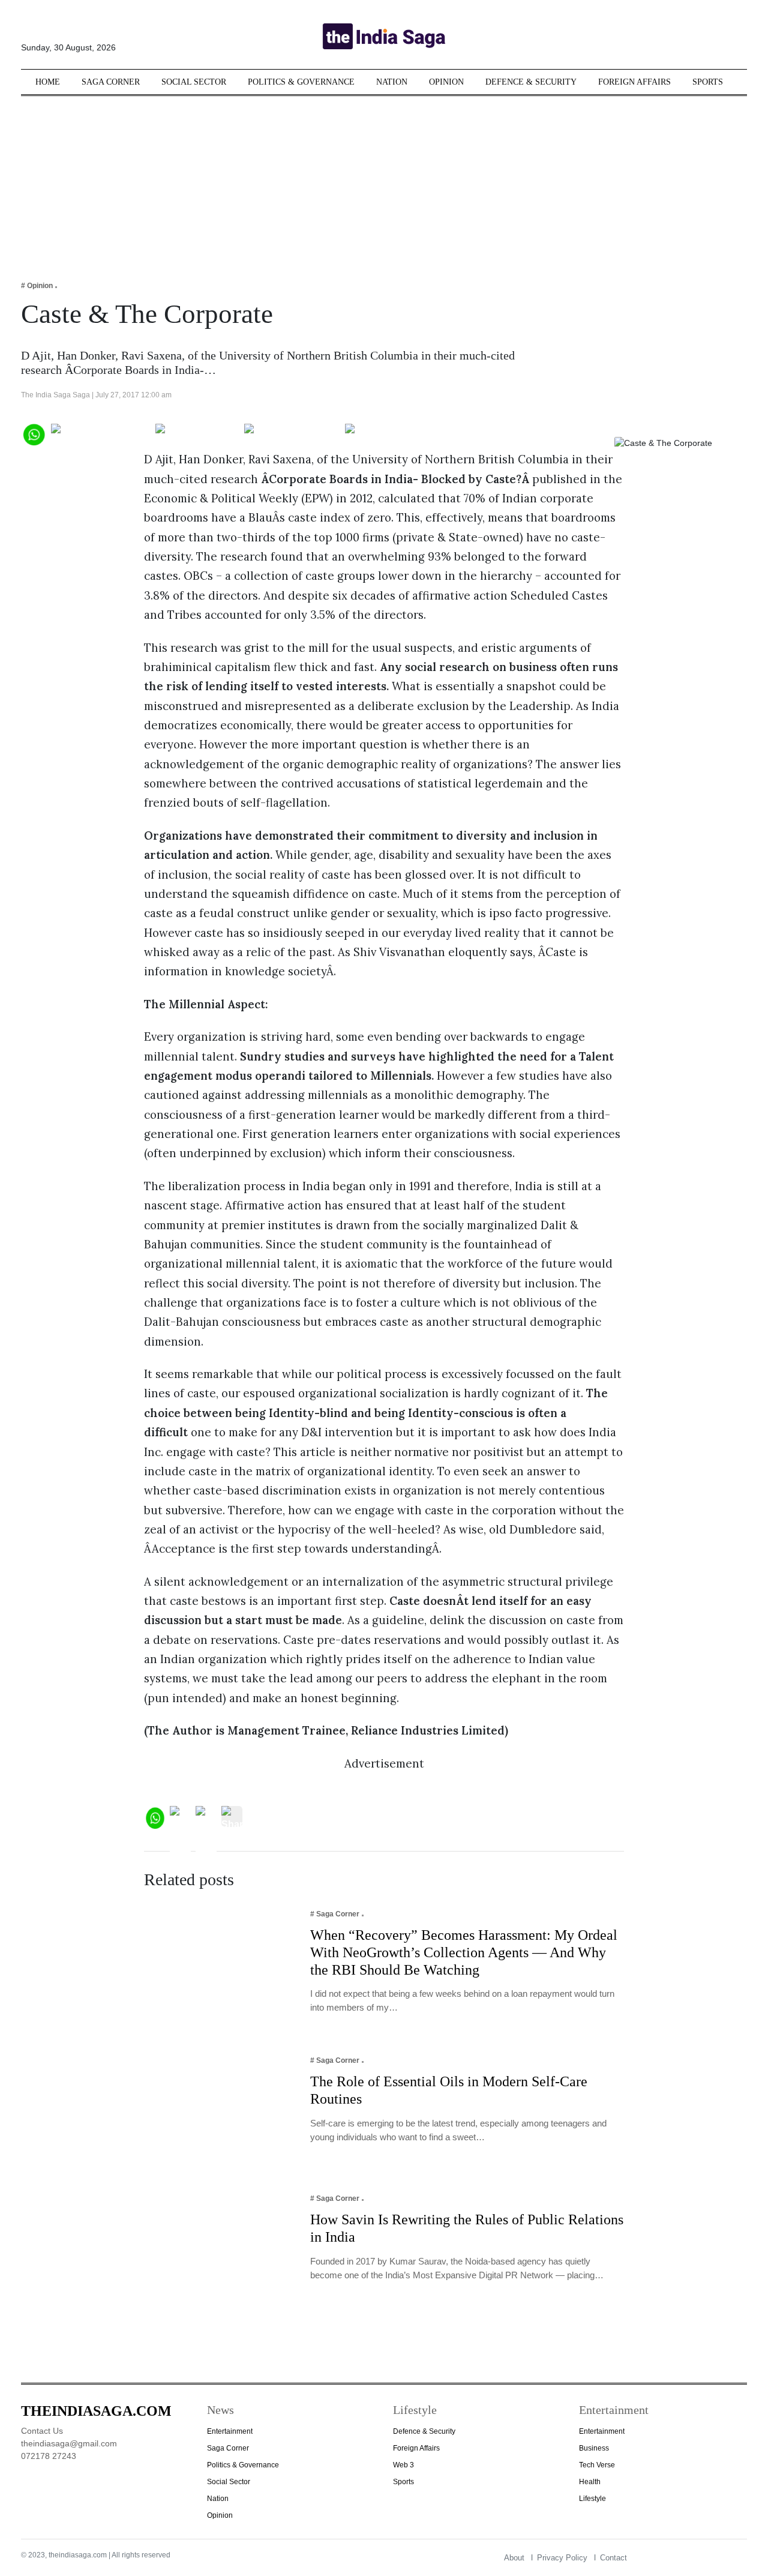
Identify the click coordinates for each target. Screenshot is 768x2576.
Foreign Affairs (634, 82)
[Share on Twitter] (197, 433)
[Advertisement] (384, 180)
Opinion (446, 82)
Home (48, 82)
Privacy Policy (562, 2558)
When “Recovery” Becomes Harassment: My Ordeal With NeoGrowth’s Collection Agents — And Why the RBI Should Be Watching (464, 1952)
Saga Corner (111, 82)
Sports (708, 82)
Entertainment (230, 2431)
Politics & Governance (301, 82)
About (514, 2558)
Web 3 (403, 2465)
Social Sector (194, 82)
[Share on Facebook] (100, 433)
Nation (392, 82)
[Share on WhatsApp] (33, 433)
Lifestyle (592, 2499)
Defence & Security (531, 82)
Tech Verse (597, 2465)
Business (594, 2448)
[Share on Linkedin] (391, 433)
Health (590, 2482)
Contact (613, 2558)
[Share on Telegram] (292, 433)
